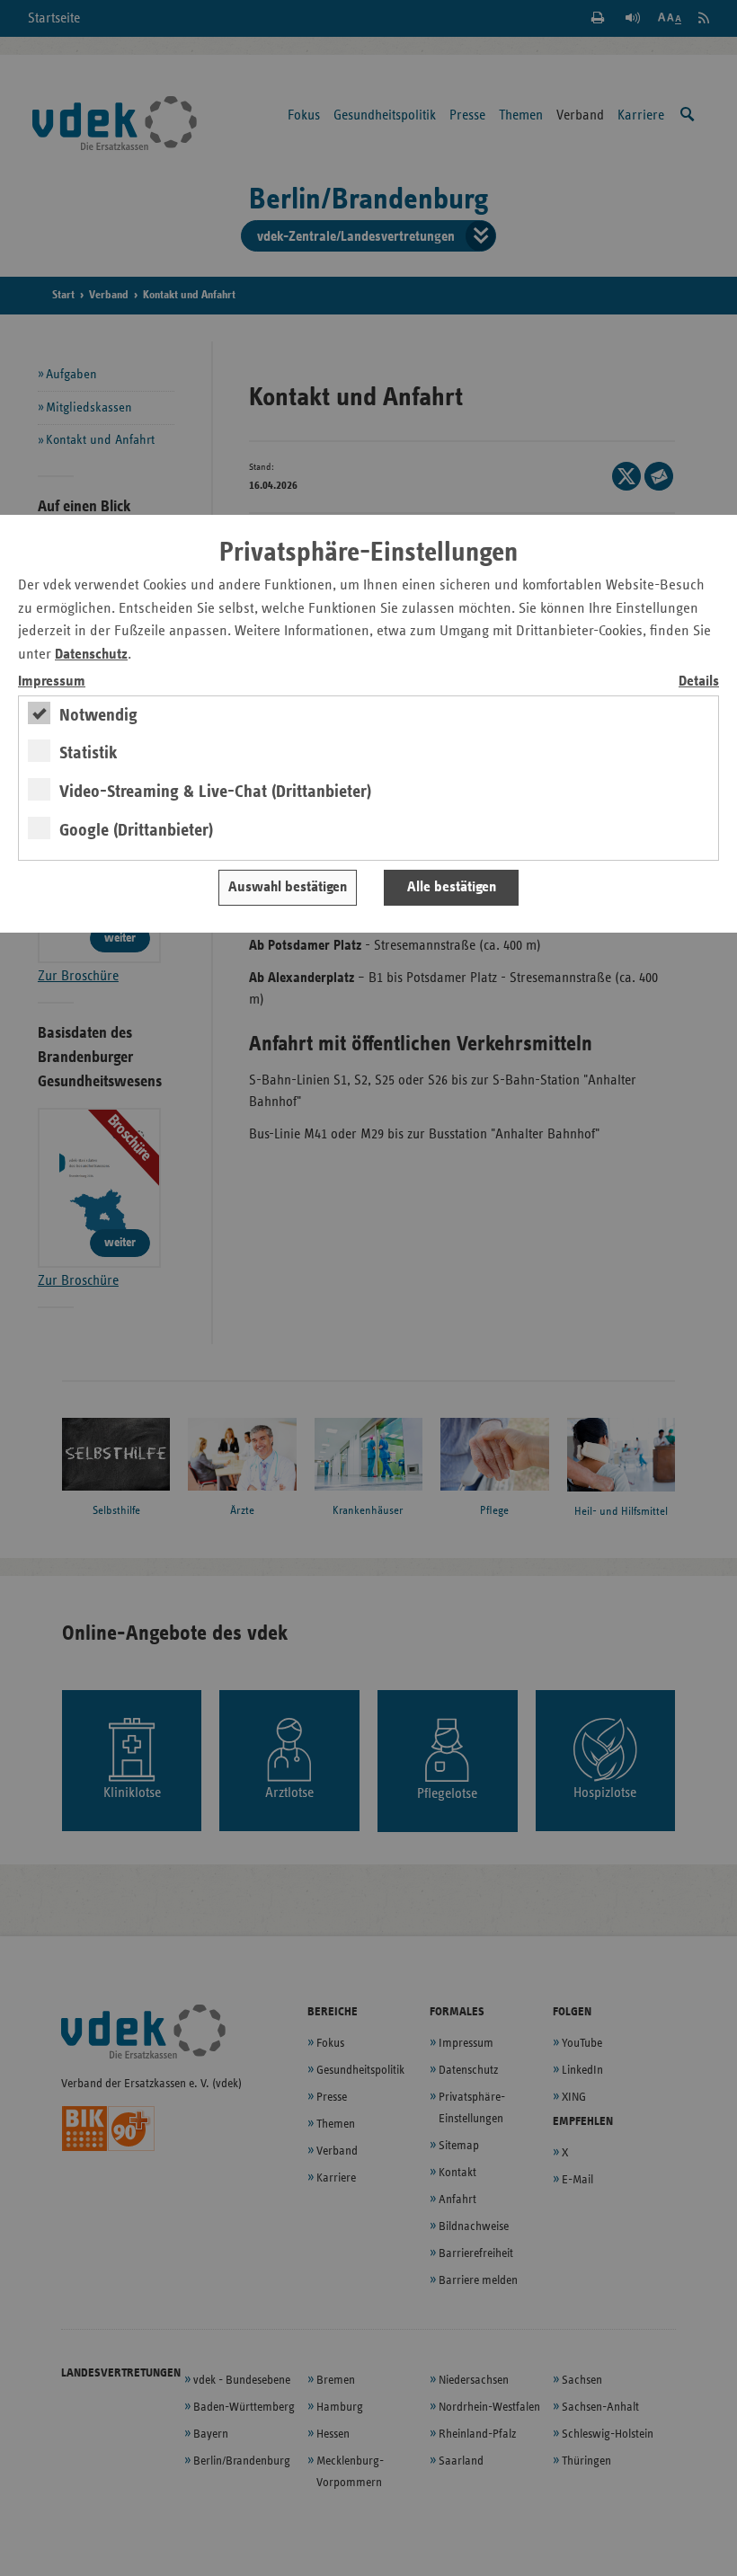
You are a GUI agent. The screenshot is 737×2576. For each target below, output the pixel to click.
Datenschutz (91, 655)
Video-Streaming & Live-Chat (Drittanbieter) (215, 792)
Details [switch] (699, 682)
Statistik (89, 753)
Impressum (52, 682)
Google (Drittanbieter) (136, 830)
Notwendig (98, 715)
